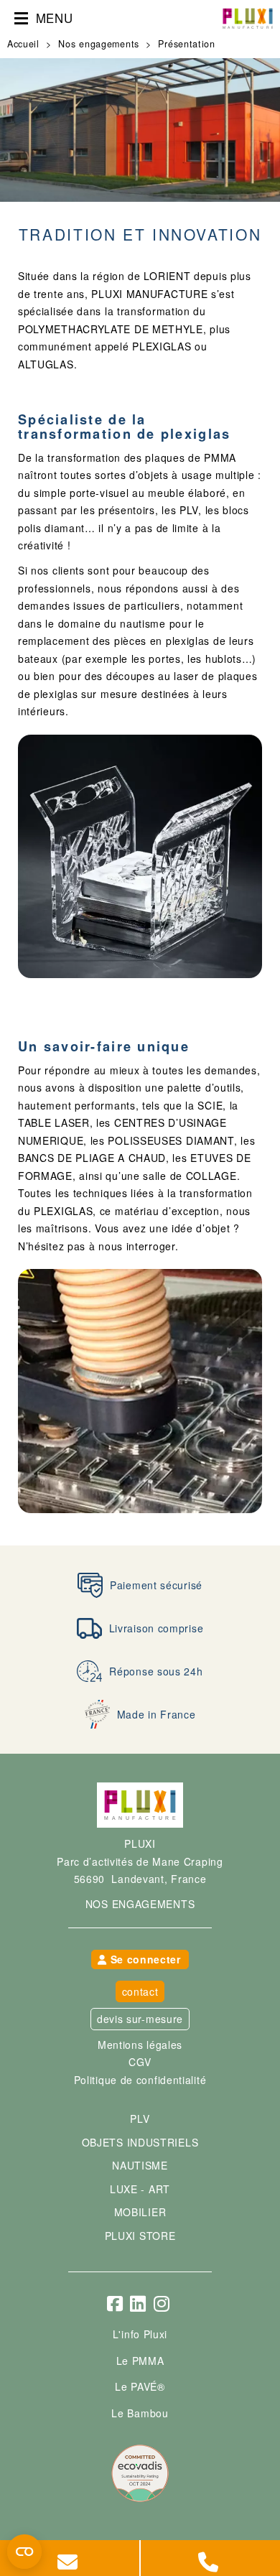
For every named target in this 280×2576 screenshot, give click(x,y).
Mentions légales (140, 2045)
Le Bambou (140, 2413)
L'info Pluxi (140, 2334)
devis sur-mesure (140, 2019)
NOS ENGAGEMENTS (140, 1904)
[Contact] (70, 2558)
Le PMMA (140, 2361)
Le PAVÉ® (140, 2386)
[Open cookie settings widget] (24, 2552)
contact (140, 1991)
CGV (140, 2062)
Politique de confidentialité (140, 2080)
